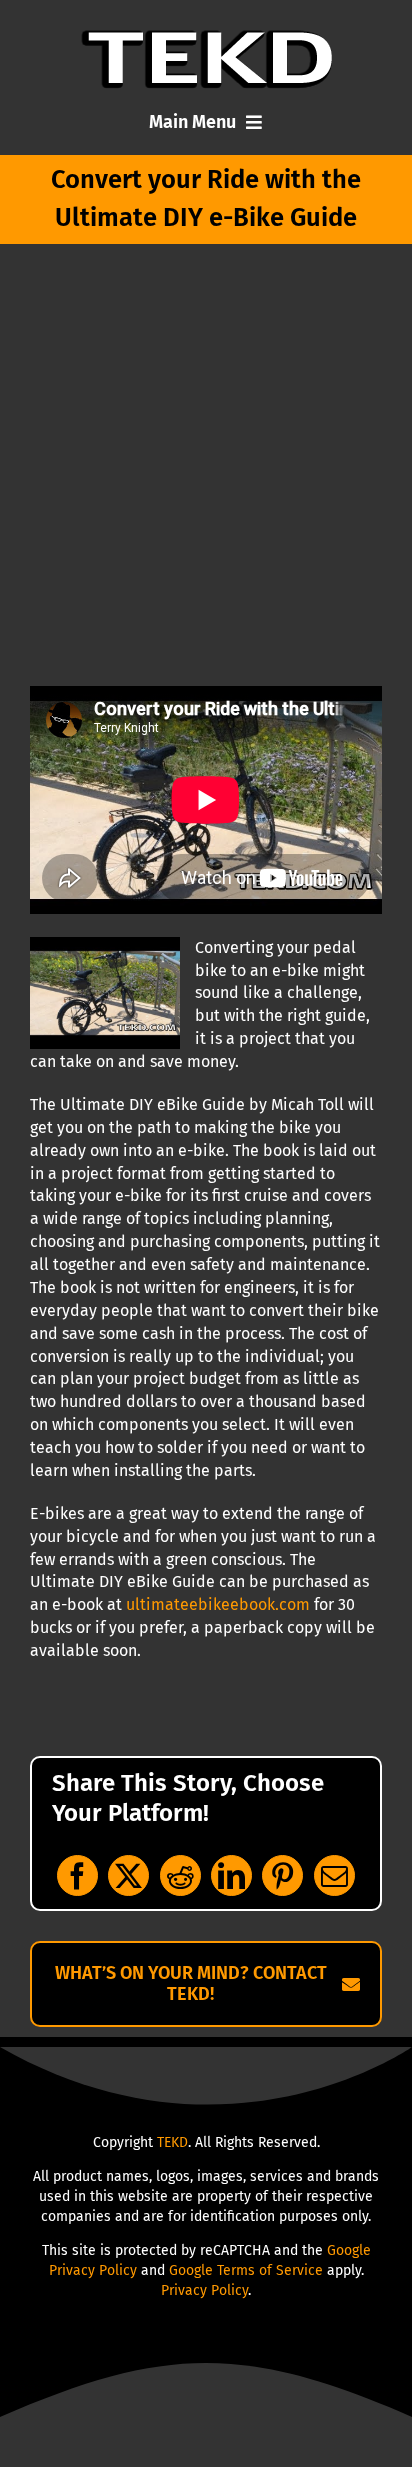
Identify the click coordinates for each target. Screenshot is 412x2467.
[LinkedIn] (231, 1875)
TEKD (172, 2142)
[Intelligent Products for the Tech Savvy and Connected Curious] (206, 37)
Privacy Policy (204, 2290)
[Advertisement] (206, 470)
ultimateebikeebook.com (218, 1604)
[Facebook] (77, 1875)
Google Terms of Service (246, 2270)
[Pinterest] (282, 1875)
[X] (128, 1875)
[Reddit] (180, 1875)
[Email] (334, 1875)
